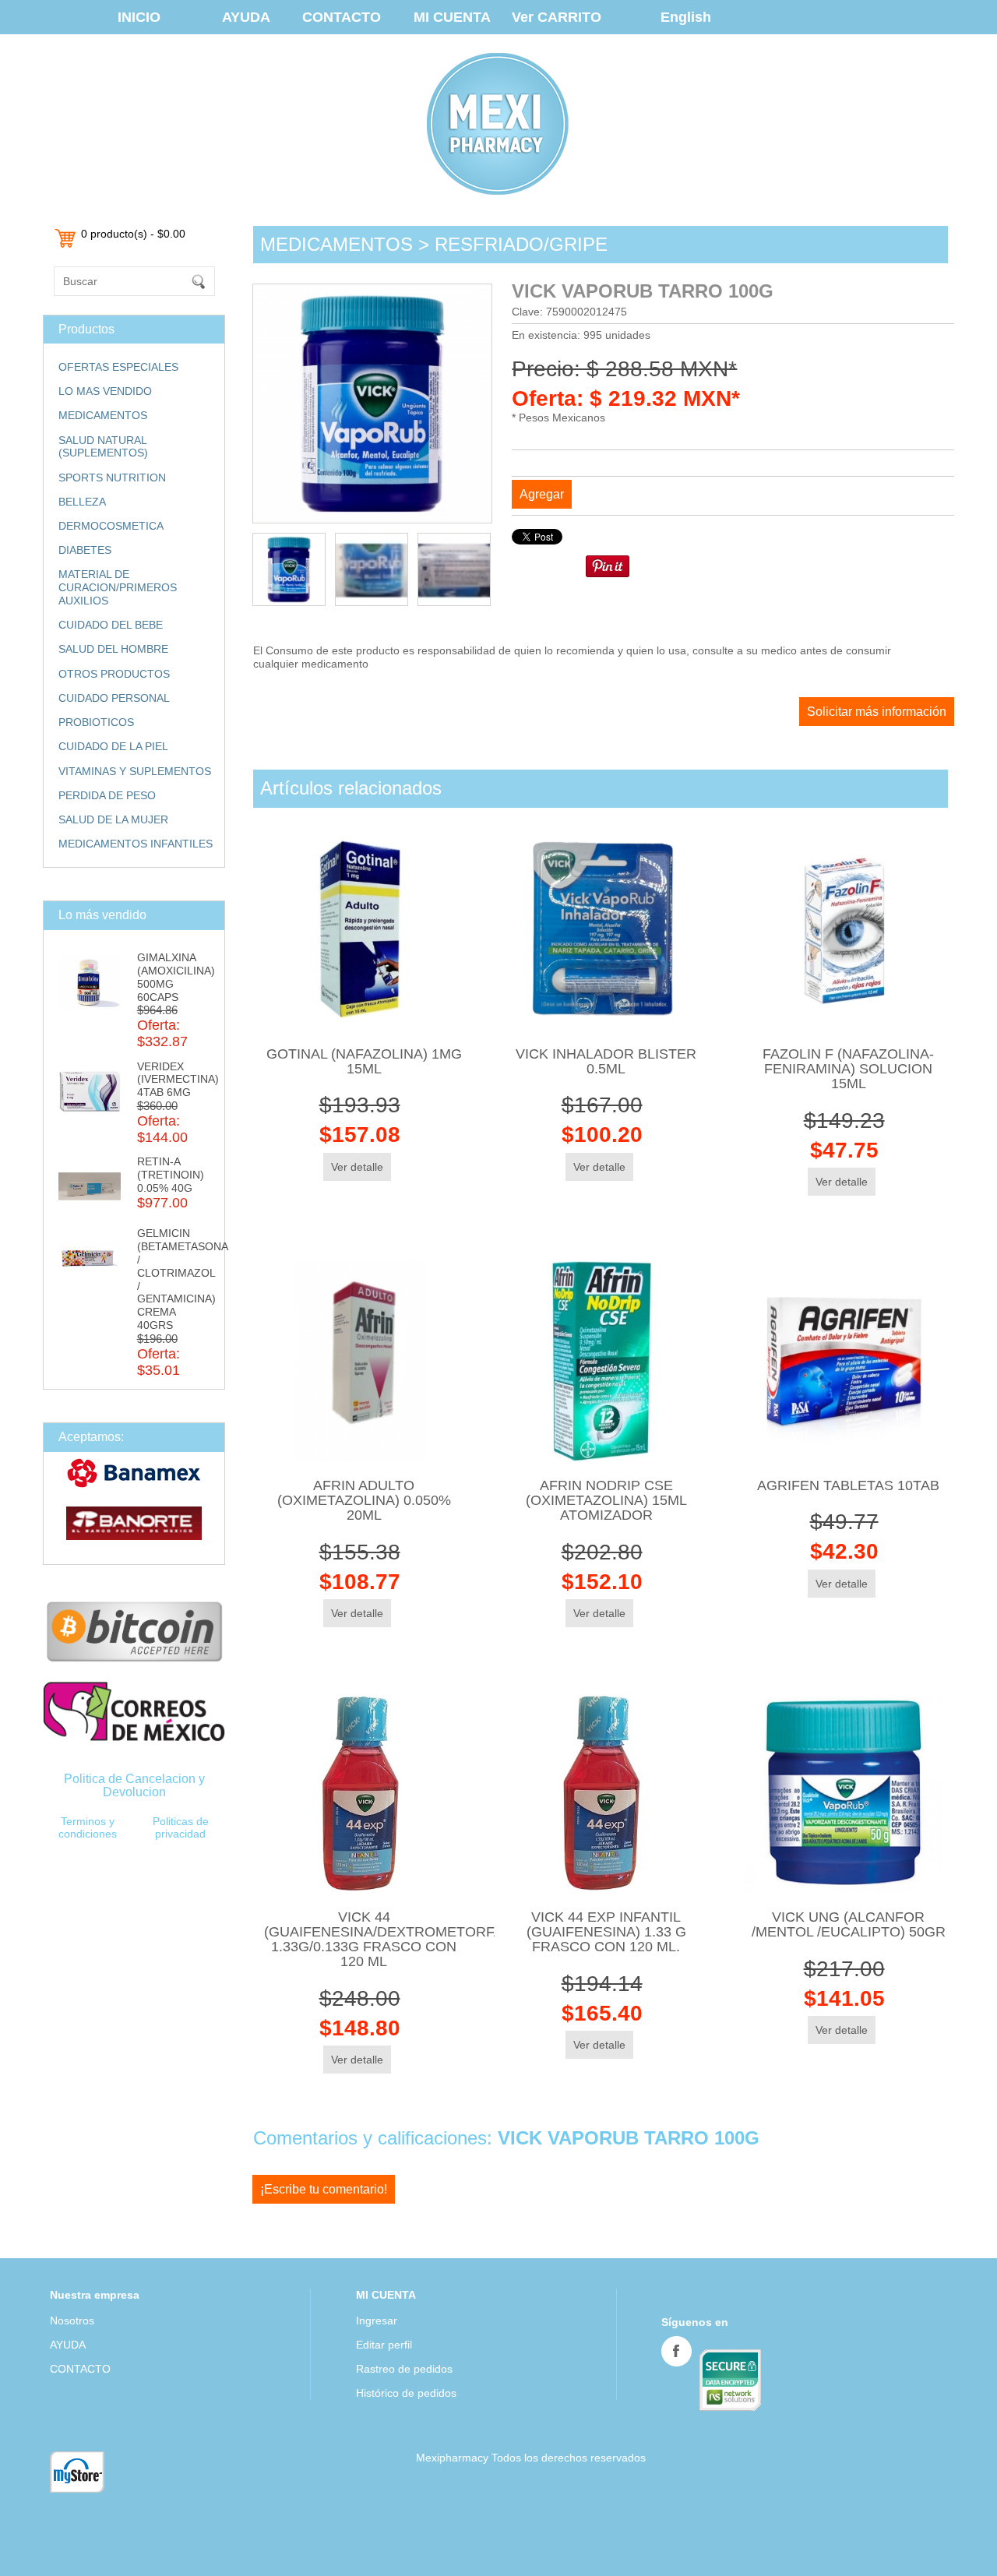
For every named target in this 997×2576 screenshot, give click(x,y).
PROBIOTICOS (96, 722)
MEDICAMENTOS (103, 415)
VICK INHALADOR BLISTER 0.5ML (606, 1061)
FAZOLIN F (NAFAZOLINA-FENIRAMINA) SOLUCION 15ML (848, 1069)
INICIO (139, 17)
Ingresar (377, 2321)
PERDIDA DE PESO (107, 795)
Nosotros (72, 2321)
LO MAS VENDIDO (105, 391)
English (686, 17)
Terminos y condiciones (88, 1828)
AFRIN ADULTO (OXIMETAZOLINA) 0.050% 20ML (364, 1500)
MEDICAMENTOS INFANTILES (136, 844)
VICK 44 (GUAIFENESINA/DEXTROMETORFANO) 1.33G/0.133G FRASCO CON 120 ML (396, 1940)
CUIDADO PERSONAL (114, 698)
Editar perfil (384, 2345)
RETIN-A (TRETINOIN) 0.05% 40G (171, 1175)
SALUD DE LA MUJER (113, 819)
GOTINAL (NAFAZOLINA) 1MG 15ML (364, 1061)
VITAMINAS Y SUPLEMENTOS (135, 771)
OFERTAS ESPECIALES (118, 367)
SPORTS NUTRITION (112, 477)
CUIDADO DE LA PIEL (113, 746)
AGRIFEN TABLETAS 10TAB (848, 1485)
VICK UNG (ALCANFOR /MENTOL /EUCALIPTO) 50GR (849, 1924)
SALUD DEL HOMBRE (113, 649)
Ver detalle (357, 1167)
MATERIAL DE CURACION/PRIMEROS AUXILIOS (118, 587)
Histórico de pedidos (406, 2393)
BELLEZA (82, 502)
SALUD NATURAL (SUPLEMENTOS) (103, 447)
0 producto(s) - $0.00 (133, 234)
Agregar (542, 494)
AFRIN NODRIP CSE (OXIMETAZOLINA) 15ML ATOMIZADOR (606, 1500)
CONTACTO (342, 17)
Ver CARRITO (557, 17)
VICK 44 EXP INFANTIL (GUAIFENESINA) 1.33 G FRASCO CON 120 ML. (606, 1932)
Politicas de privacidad (181, 1828)
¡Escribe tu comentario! (324, 2189)
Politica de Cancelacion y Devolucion (134, 1785)
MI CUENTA (452, 17)
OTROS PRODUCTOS (114, 674)
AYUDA (246, 17)
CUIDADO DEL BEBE (111, 625)
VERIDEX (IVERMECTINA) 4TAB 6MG (178, 1080)
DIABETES (85, 550)
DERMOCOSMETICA (111, 526)
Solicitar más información (877, 712)
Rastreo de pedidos (404, 2369)
